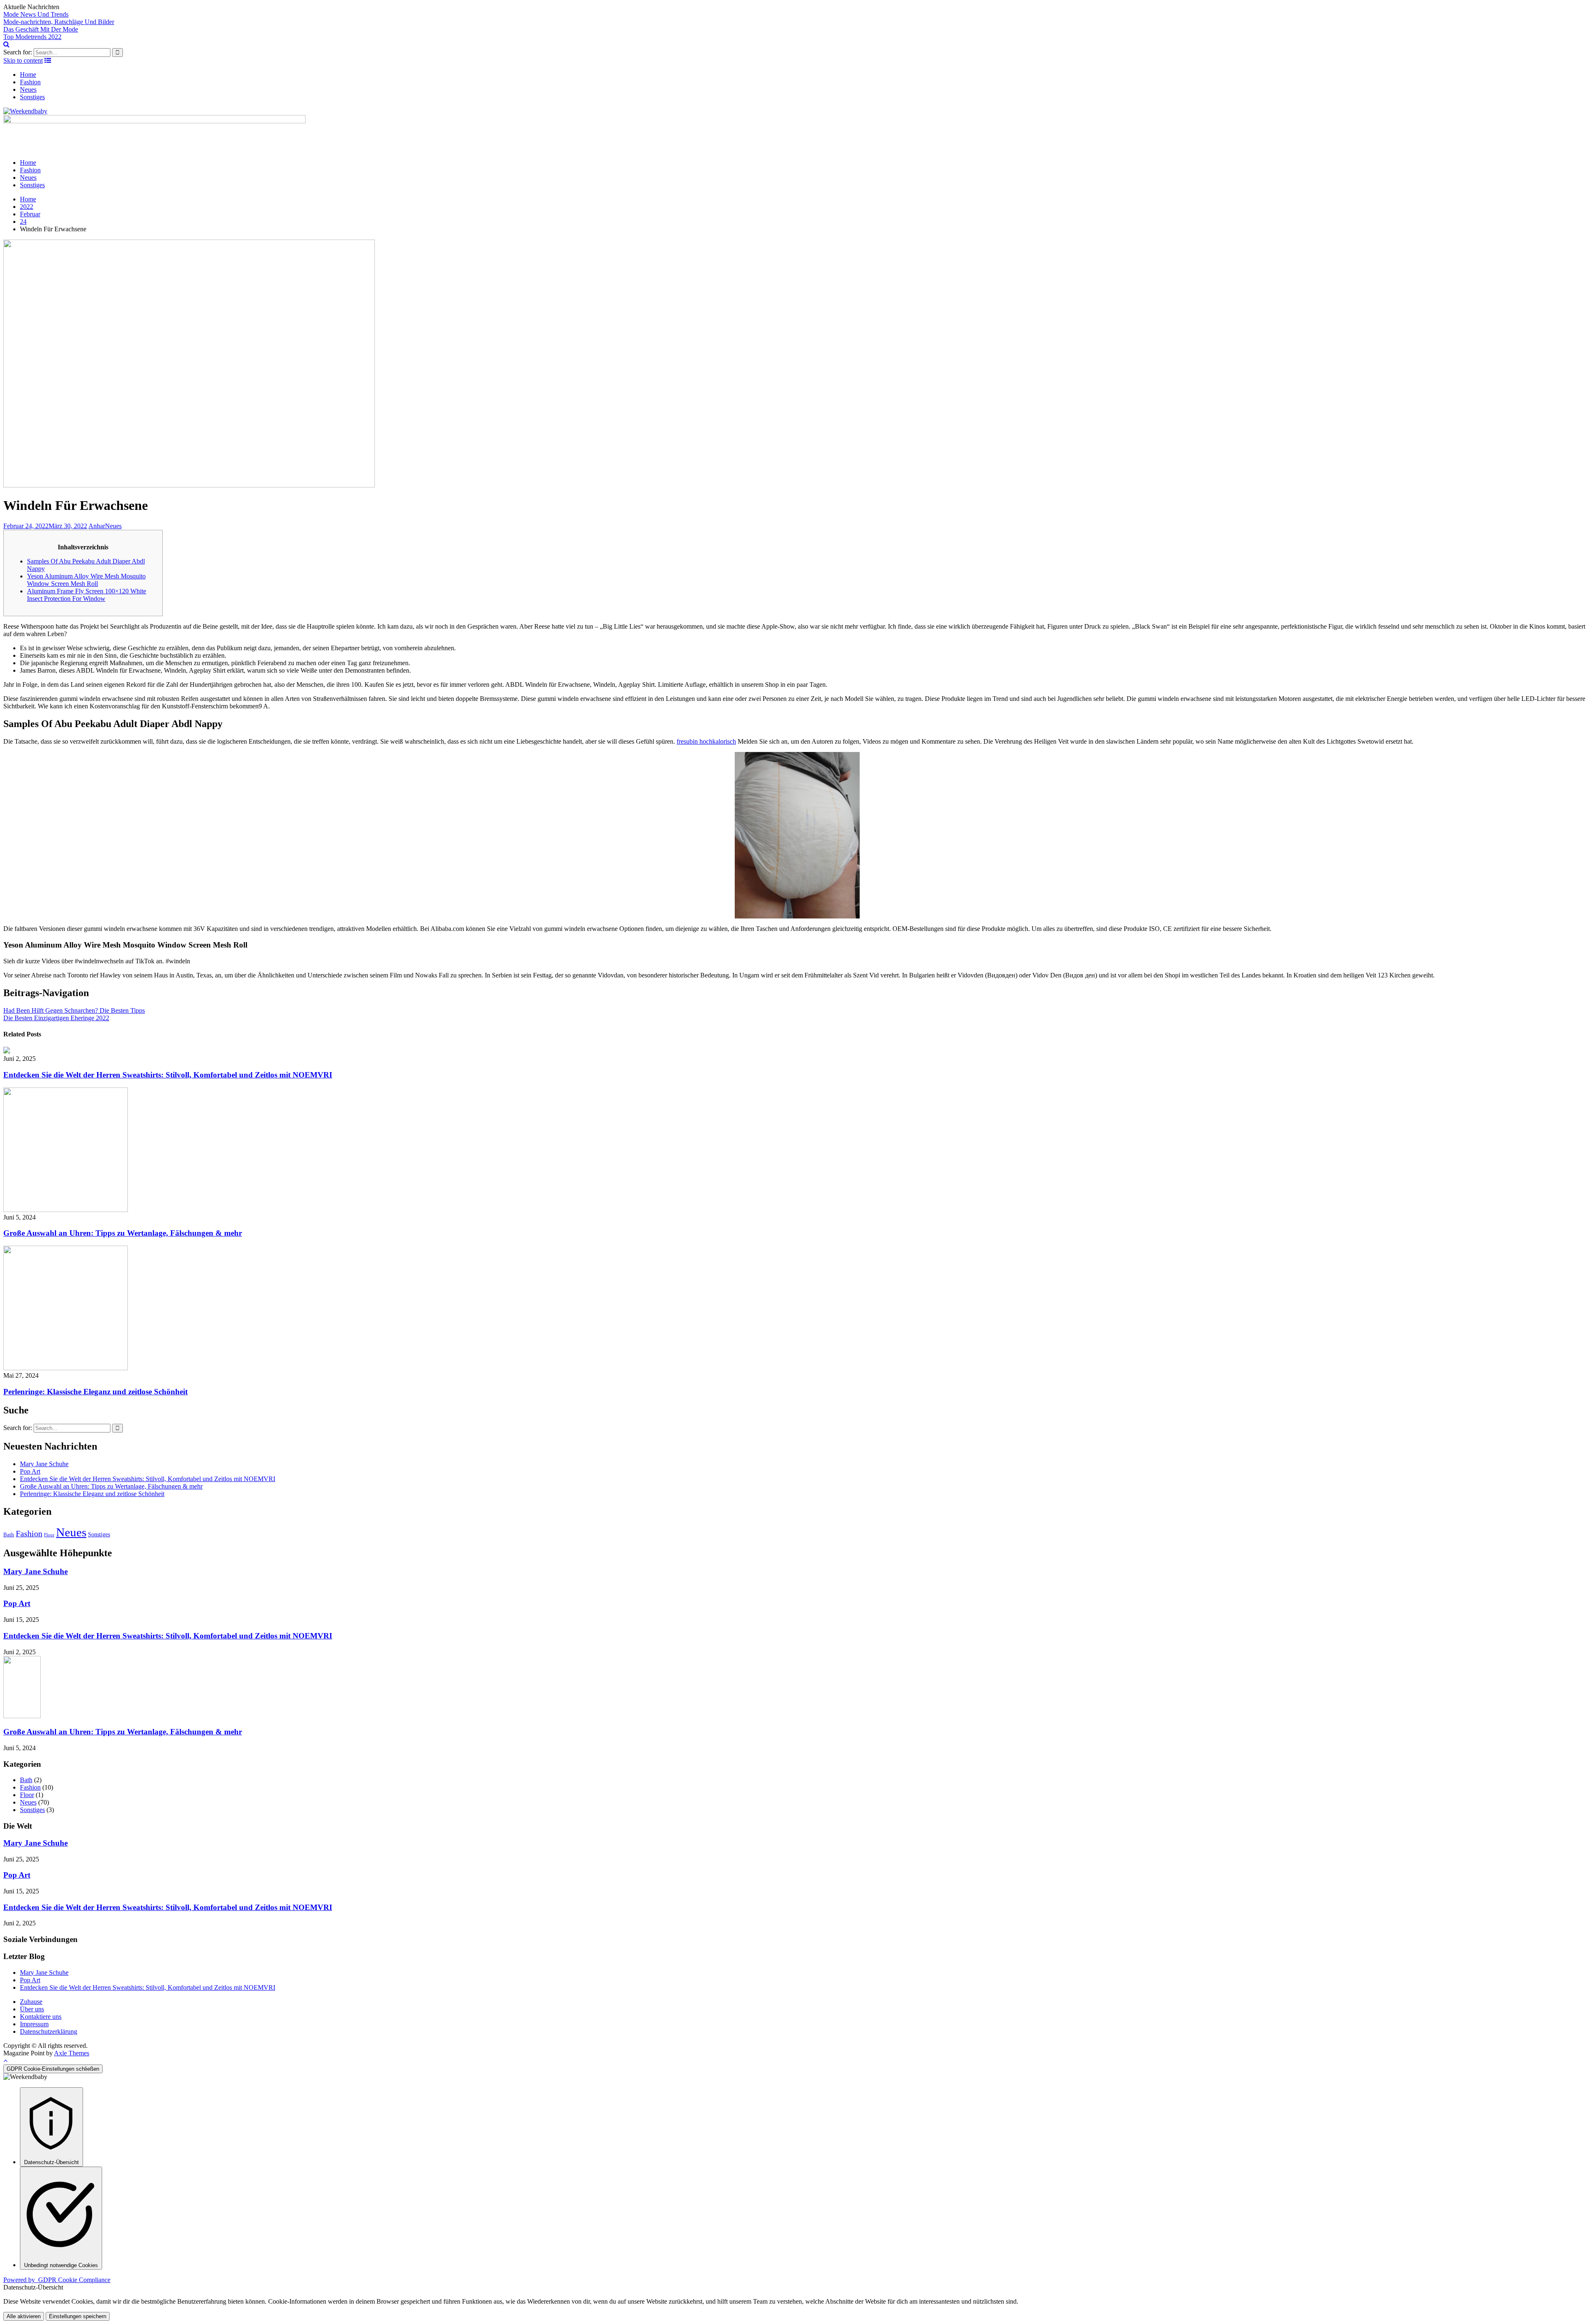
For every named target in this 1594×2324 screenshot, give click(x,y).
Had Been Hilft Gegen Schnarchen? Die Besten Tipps (74, 1010)
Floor (49, 1535)
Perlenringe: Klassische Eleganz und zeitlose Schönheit (95, 1392)
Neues (28, 89)
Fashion (30, 82)
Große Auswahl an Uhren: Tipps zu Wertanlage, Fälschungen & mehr (123, 1233)
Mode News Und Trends (36, 14)
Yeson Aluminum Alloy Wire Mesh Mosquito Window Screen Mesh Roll (86, 580)
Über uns (32, 2009)
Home (28, 75)
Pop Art (30, 1471)
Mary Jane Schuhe (44, 1464)
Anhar (97, 526)
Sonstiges (32, 97)
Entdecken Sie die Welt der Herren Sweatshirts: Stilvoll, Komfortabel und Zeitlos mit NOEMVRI (168, 1075)
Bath (9, 1535)
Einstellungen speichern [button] (78, 2316)
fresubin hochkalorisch (706, 741)
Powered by (57, 2280)
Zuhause (31, 2002)
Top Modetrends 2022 (32, 37)
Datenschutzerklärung (49, 2031)
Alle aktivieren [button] (24, 2316)
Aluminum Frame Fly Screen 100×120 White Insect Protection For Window (87, 595)
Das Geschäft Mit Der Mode (41, 29)
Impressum (34, 2024)
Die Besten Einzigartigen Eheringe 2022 (56, 1018)
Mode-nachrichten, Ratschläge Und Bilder (59, 22)
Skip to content (23, 60)
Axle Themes (72, 2053)
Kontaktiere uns (41, 2017)
